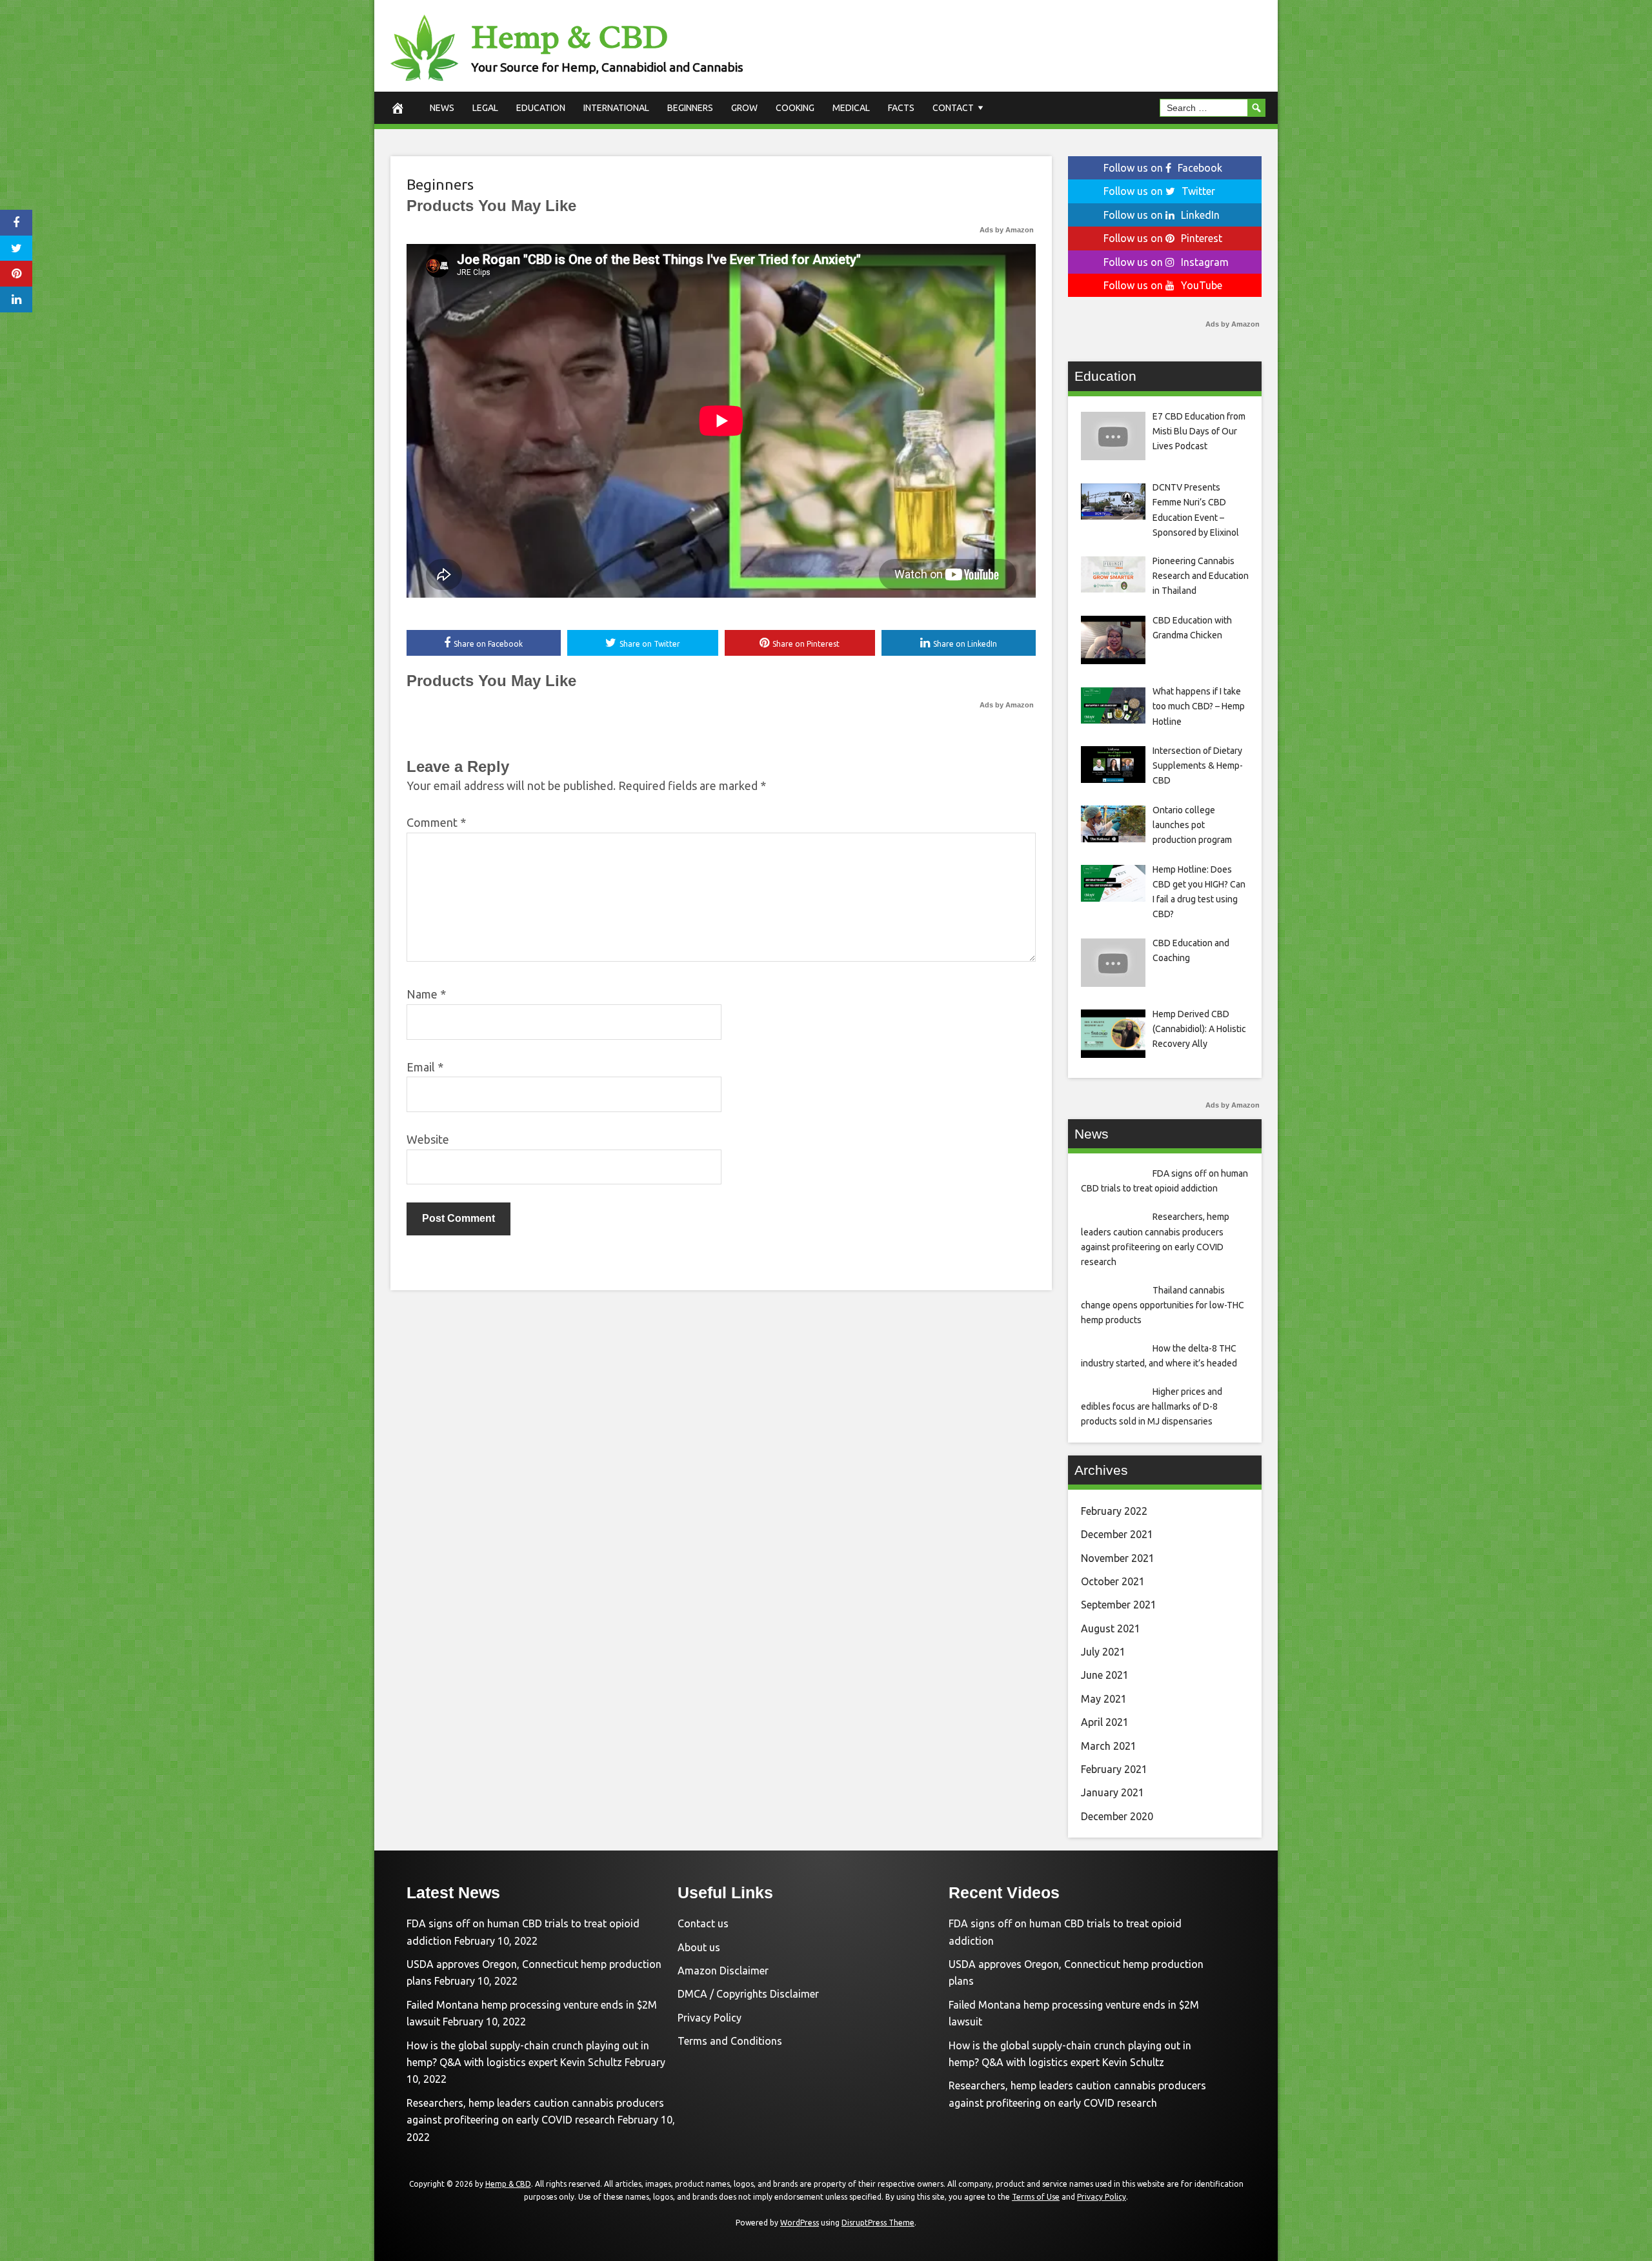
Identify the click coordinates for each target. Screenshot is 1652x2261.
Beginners (690, 108)
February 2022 (1114, 1511)
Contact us (703, 1923)
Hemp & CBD (569, 37)
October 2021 (1113, 1581)
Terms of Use (1036, 2197)
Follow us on (1163, 168)
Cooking (795, 108)
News (442, 108)
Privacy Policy (710, 2018)
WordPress (800, 2223)
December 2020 (1117, 1816)
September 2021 (1119, 1605)
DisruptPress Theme (878, 2223)
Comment (436, 822)
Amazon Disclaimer (723, 1971)
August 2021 (1111, 1628)
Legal (485, 108)
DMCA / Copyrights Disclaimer (748, 1994)
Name (426, 994)
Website (428, 1139)
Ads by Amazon (1007, 230)
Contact (953, 108)
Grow (744, 108)
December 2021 (1117, 1534)
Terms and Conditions (730, 2041)
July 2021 (1103, 1652)
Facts (901, 108)
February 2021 (1114, 1769)
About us (699, 1947)
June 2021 (1105, 1675)
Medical (851, 108)
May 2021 (1104, 1699)
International (616, 108)
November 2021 (1118, 1558)
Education (541, 108)
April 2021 (1105, 1722)
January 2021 (1113, 1792)
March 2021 (1109, 1746)
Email (425, 1067)
